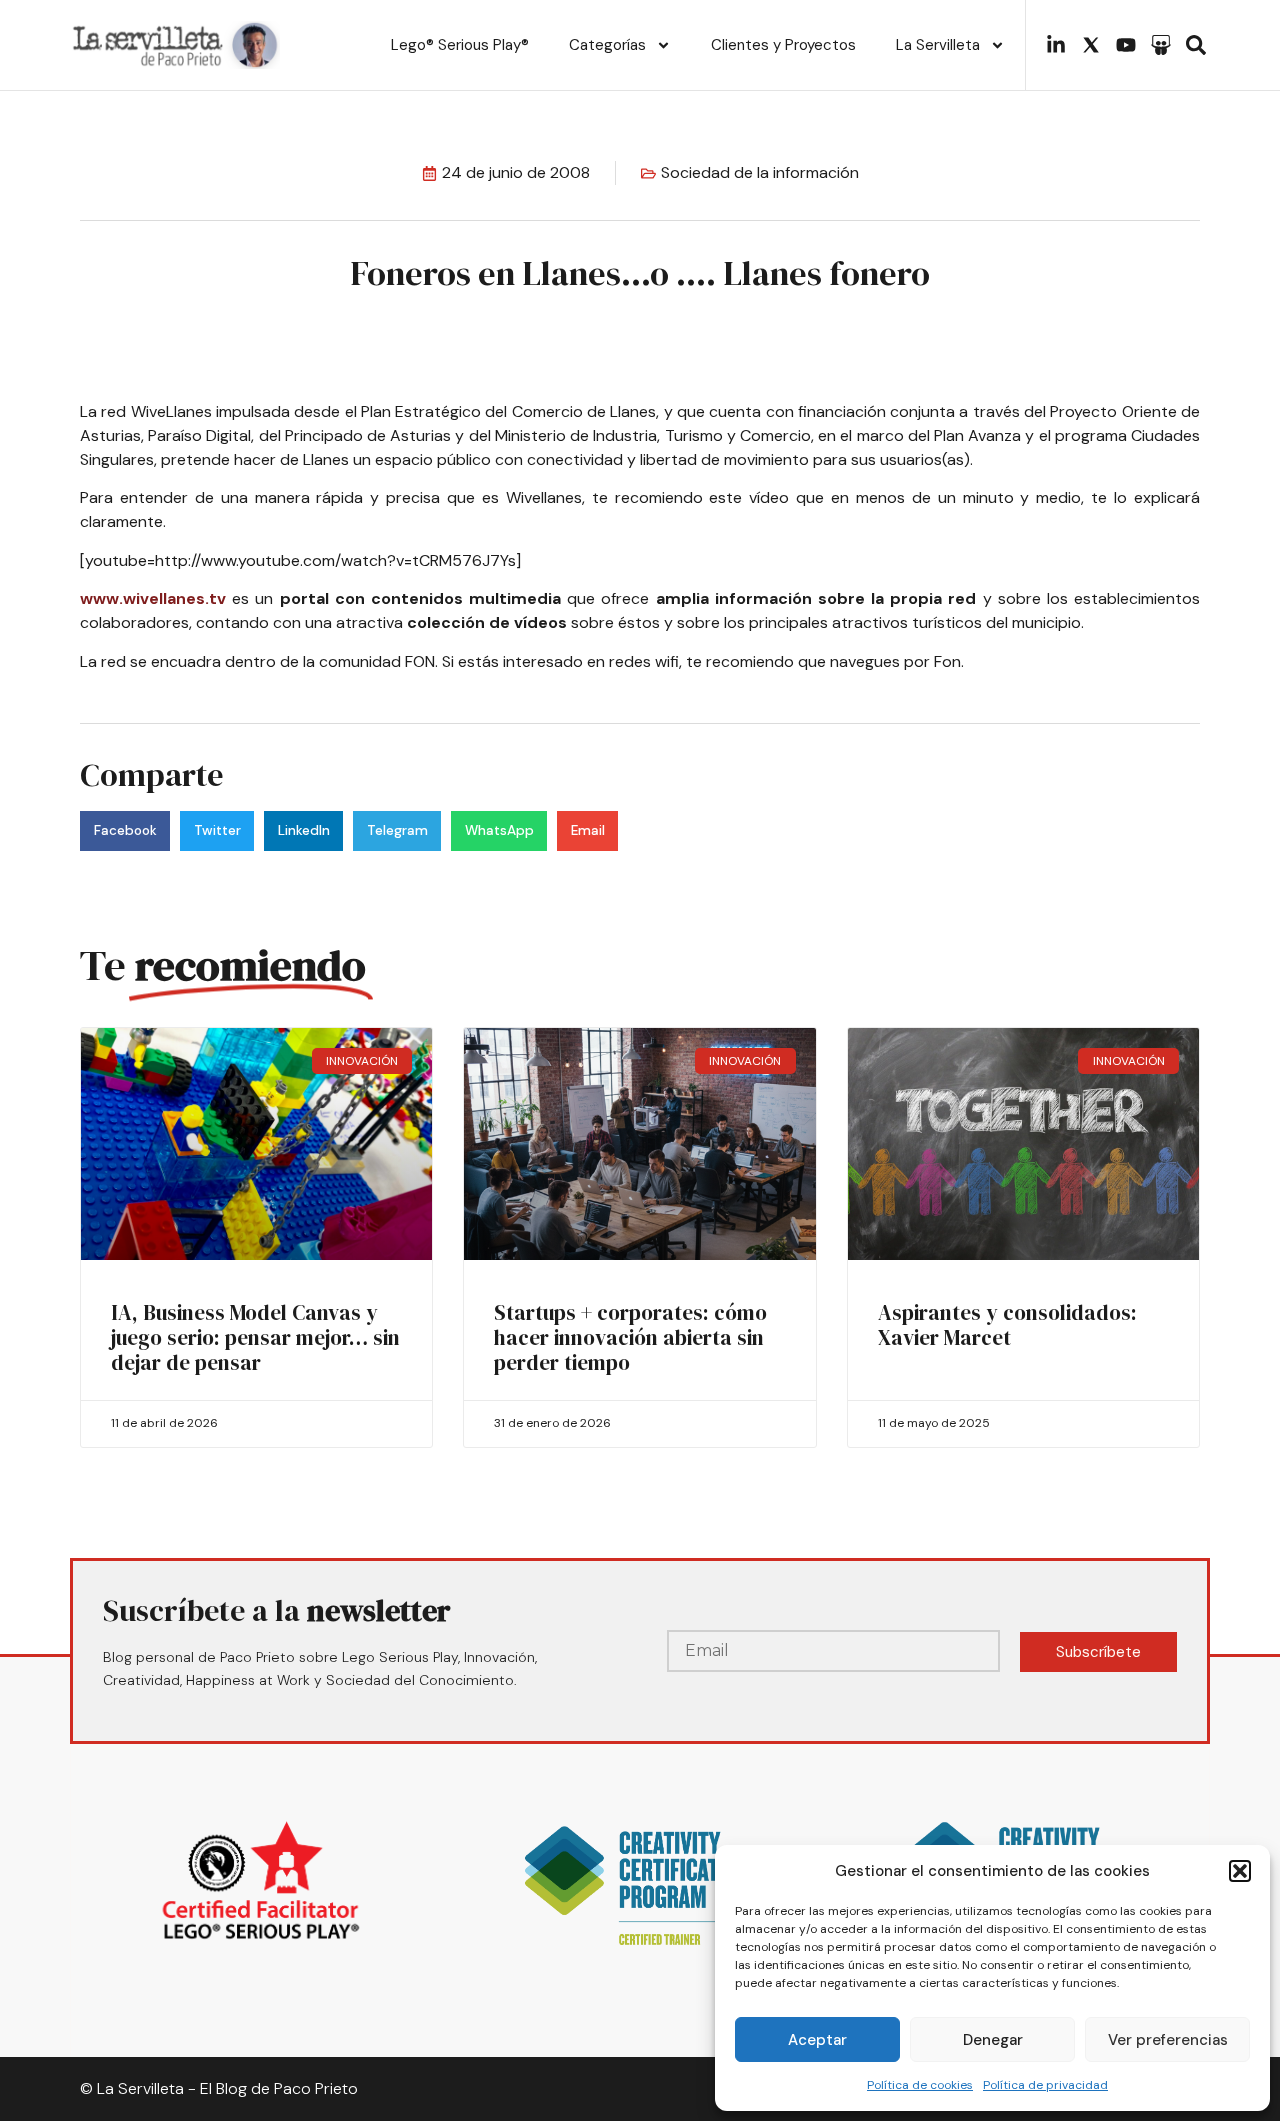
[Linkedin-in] (1056, 45)
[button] (1240, 1871)
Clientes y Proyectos (783, 45)
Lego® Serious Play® (460, 45)
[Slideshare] (1161, 45)
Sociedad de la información (760, 172)
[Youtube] (1126, 45)
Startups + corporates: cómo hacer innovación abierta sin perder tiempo (630, 1337)
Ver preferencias (1168, 2040)
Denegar (993, 2040)
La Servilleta (938, 45)
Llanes (326, 459)
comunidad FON (377, 661)
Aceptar (817, 2040)
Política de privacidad (1045, 2085)
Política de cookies (920, 2085)
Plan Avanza (979, 435)
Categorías (607, 45)
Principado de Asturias (370, 435)
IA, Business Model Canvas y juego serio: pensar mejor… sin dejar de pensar (255, 1337)
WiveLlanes (171, 411)
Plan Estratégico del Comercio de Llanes (509, 411)
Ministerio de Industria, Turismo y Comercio (653, 435)
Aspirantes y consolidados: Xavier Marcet (1007, 1325)
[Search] (1196, 45)
